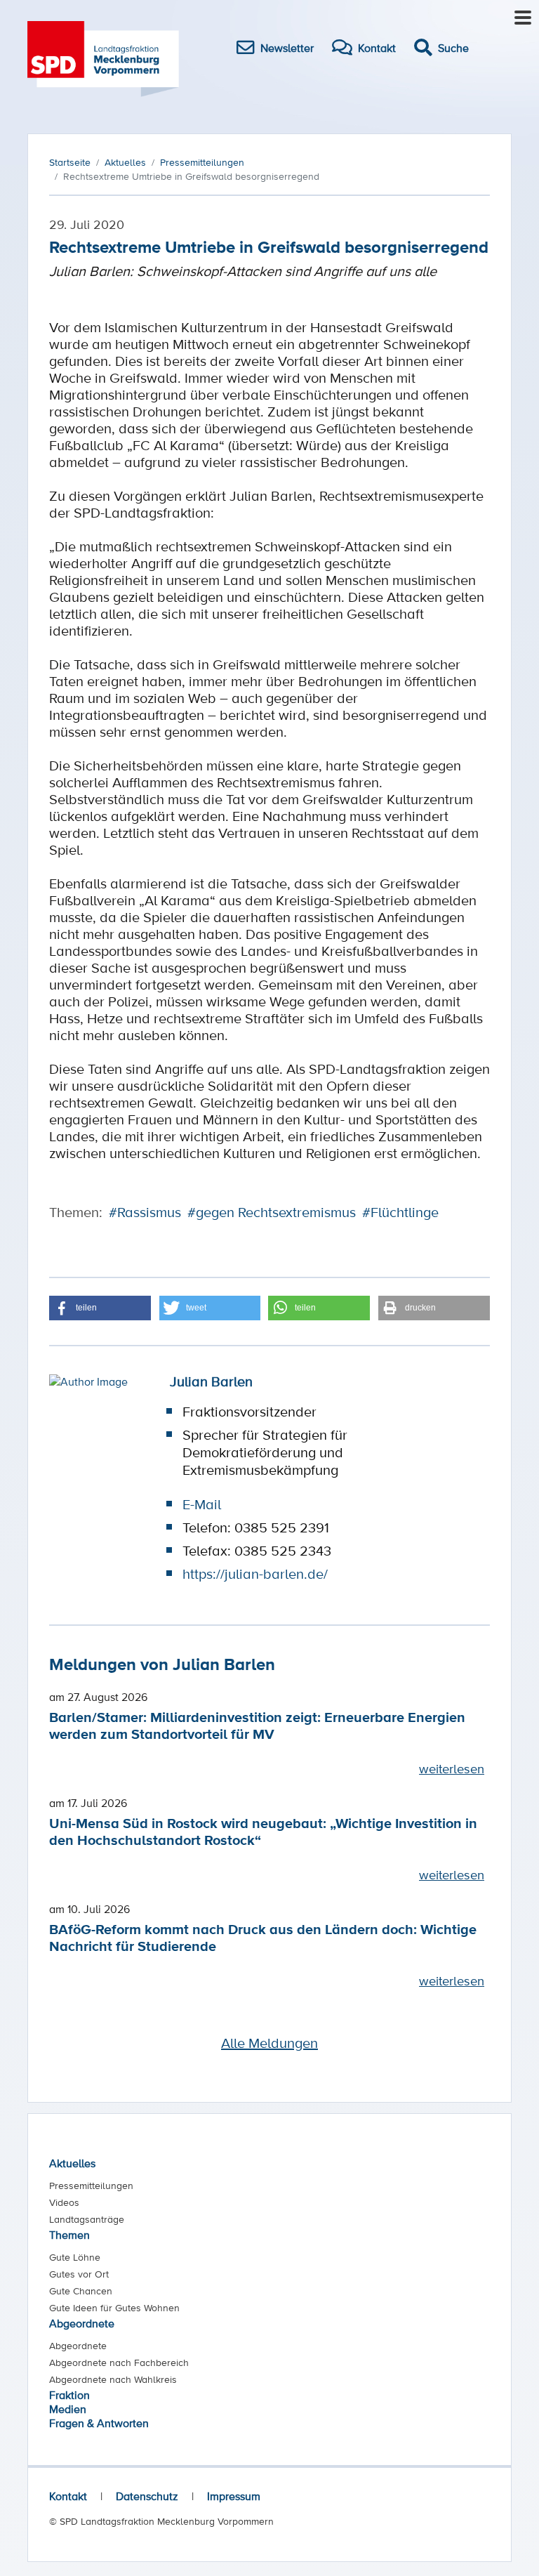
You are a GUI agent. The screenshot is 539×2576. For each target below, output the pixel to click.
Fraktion (69, 2395)
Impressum (234, 2496)
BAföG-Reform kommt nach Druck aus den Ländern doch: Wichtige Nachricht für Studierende (263, 1937)
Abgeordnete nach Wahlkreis (113, 2379)
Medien (68, 2409)
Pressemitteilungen (91, 2186)
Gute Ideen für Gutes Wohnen (114, 2308)
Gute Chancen (81, 2291)
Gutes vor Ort (79, 2274)
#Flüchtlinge (400, 1212)
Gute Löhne (75, 2257)
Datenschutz (147, 2496)
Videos (64, 2202)
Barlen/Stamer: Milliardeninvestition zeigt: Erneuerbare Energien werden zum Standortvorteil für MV (257, 1725)
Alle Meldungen (269, 2043)
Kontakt (68, 2496)
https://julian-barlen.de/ (255, 1574)
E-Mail (202, 1504)
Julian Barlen (211, 1381)
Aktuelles (72, 2163)
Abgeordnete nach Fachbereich (119, 2363)
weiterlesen (452, 1768)
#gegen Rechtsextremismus (272, 1212)
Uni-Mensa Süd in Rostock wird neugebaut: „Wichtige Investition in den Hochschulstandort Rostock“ (263, 1831)
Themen (69, 2235)
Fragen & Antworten (99, 2423)
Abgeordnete (82, 2323)
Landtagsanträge (87, 2219)
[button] (100, 1308)
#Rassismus (145, 1212)
